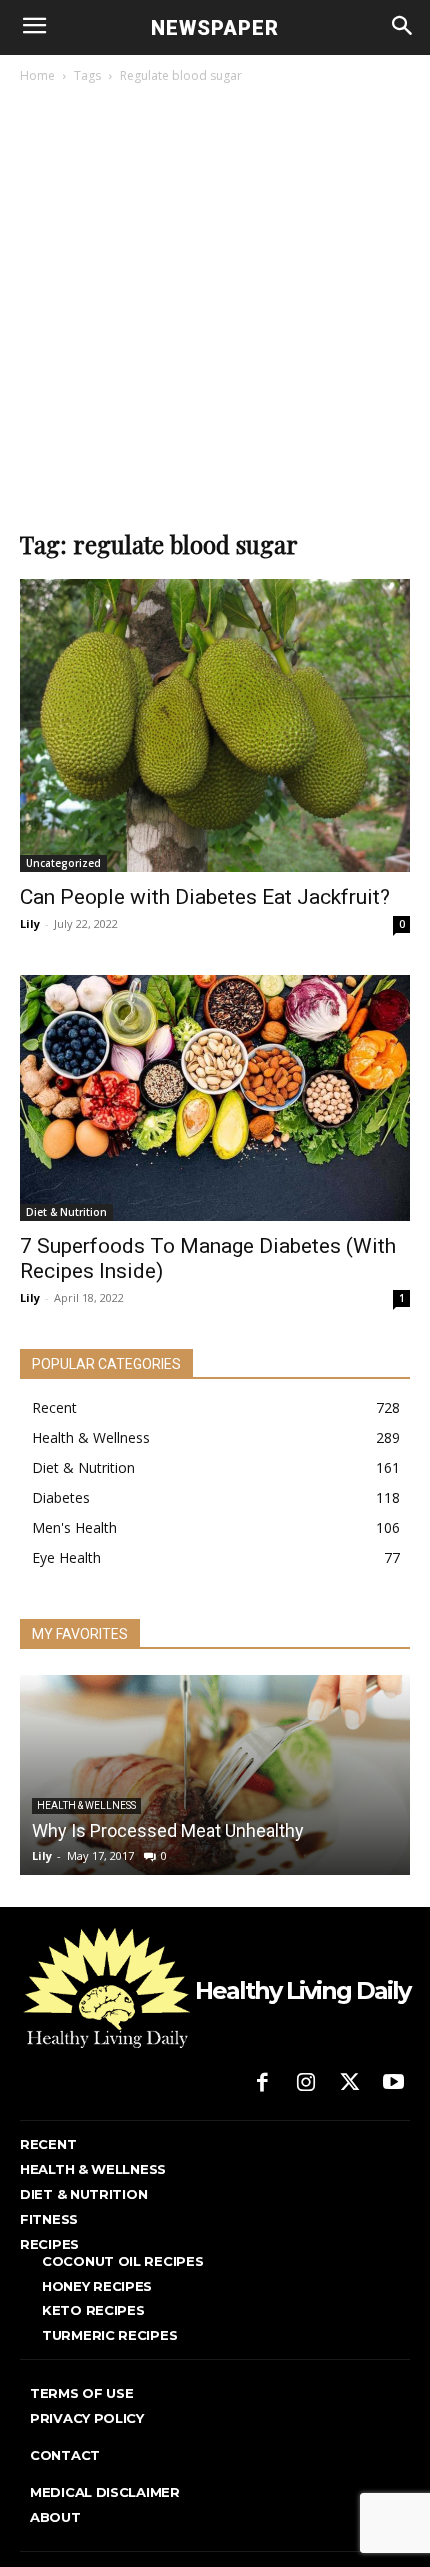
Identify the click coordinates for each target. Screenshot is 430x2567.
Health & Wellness (86, 1805)
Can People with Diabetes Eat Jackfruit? (205, 897)
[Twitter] (350, 2084)
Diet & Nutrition (66, 1212)
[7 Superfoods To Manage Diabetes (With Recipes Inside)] (215, 1098)
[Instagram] (306, 2084)
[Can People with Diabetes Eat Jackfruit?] (215, 725)
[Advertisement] (215, 312)
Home (37, 75)
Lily (30, 923)
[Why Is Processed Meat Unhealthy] (215, 1775)
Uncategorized (63, 863)
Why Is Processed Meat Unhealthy (168, 1830)
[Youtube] (393, 2084)
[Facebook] (263, 2084)
